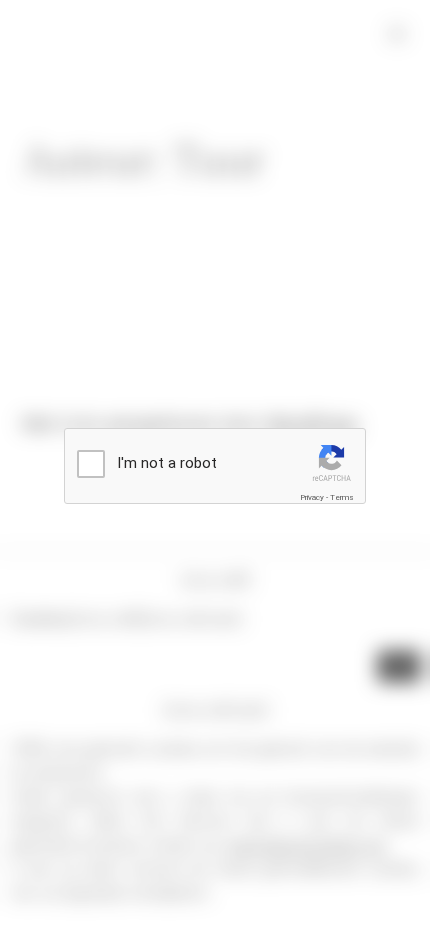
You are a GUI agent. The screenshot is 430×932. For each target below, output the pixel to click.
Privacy (312, 497)
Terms (342, 497)
